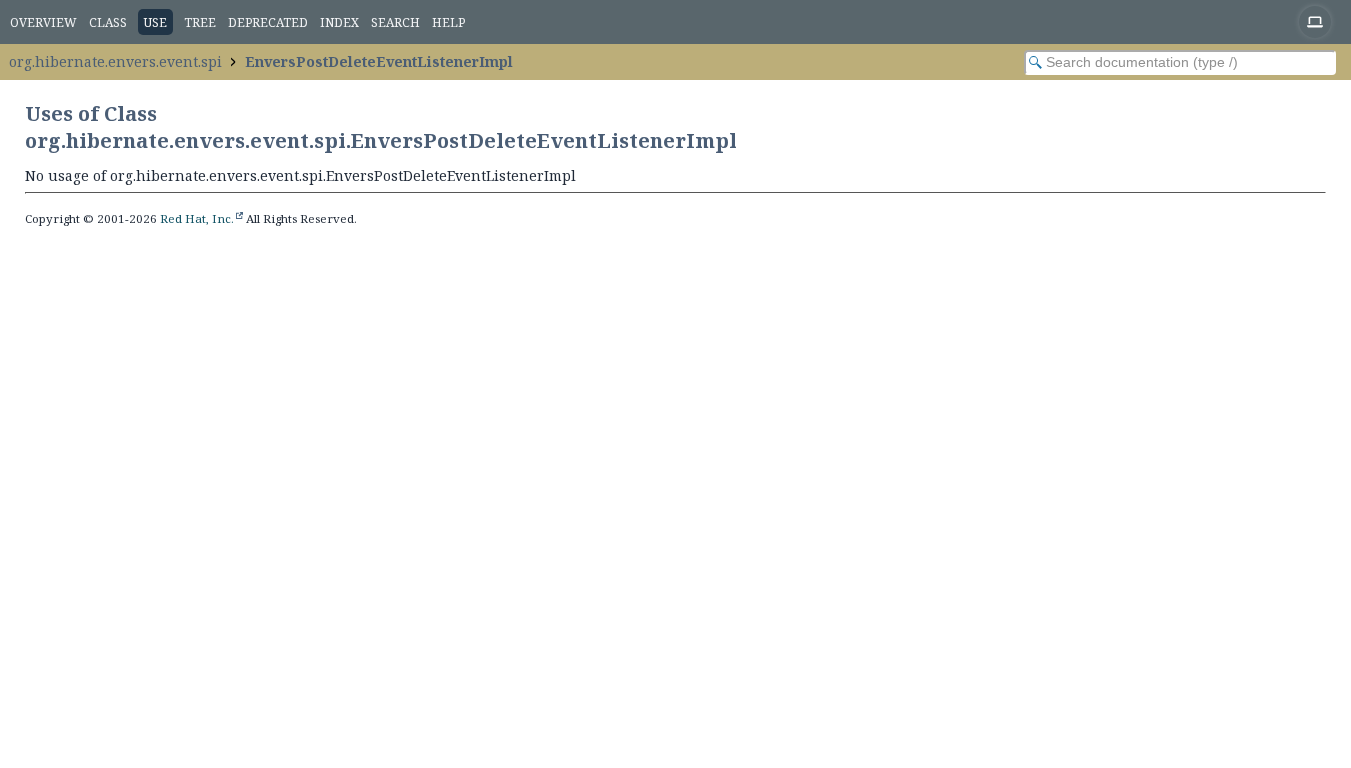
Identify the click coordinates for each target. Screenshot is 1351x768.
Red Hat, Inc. (197, 218)
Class (108, 22)
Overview (43, 22)
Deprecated (268, 22)
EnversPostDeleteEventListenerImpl (379, 61)
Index (339, 22)
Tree (200, 22)
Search (395, 22)
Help (448, 22)
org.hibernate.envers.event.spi (115, 61)
